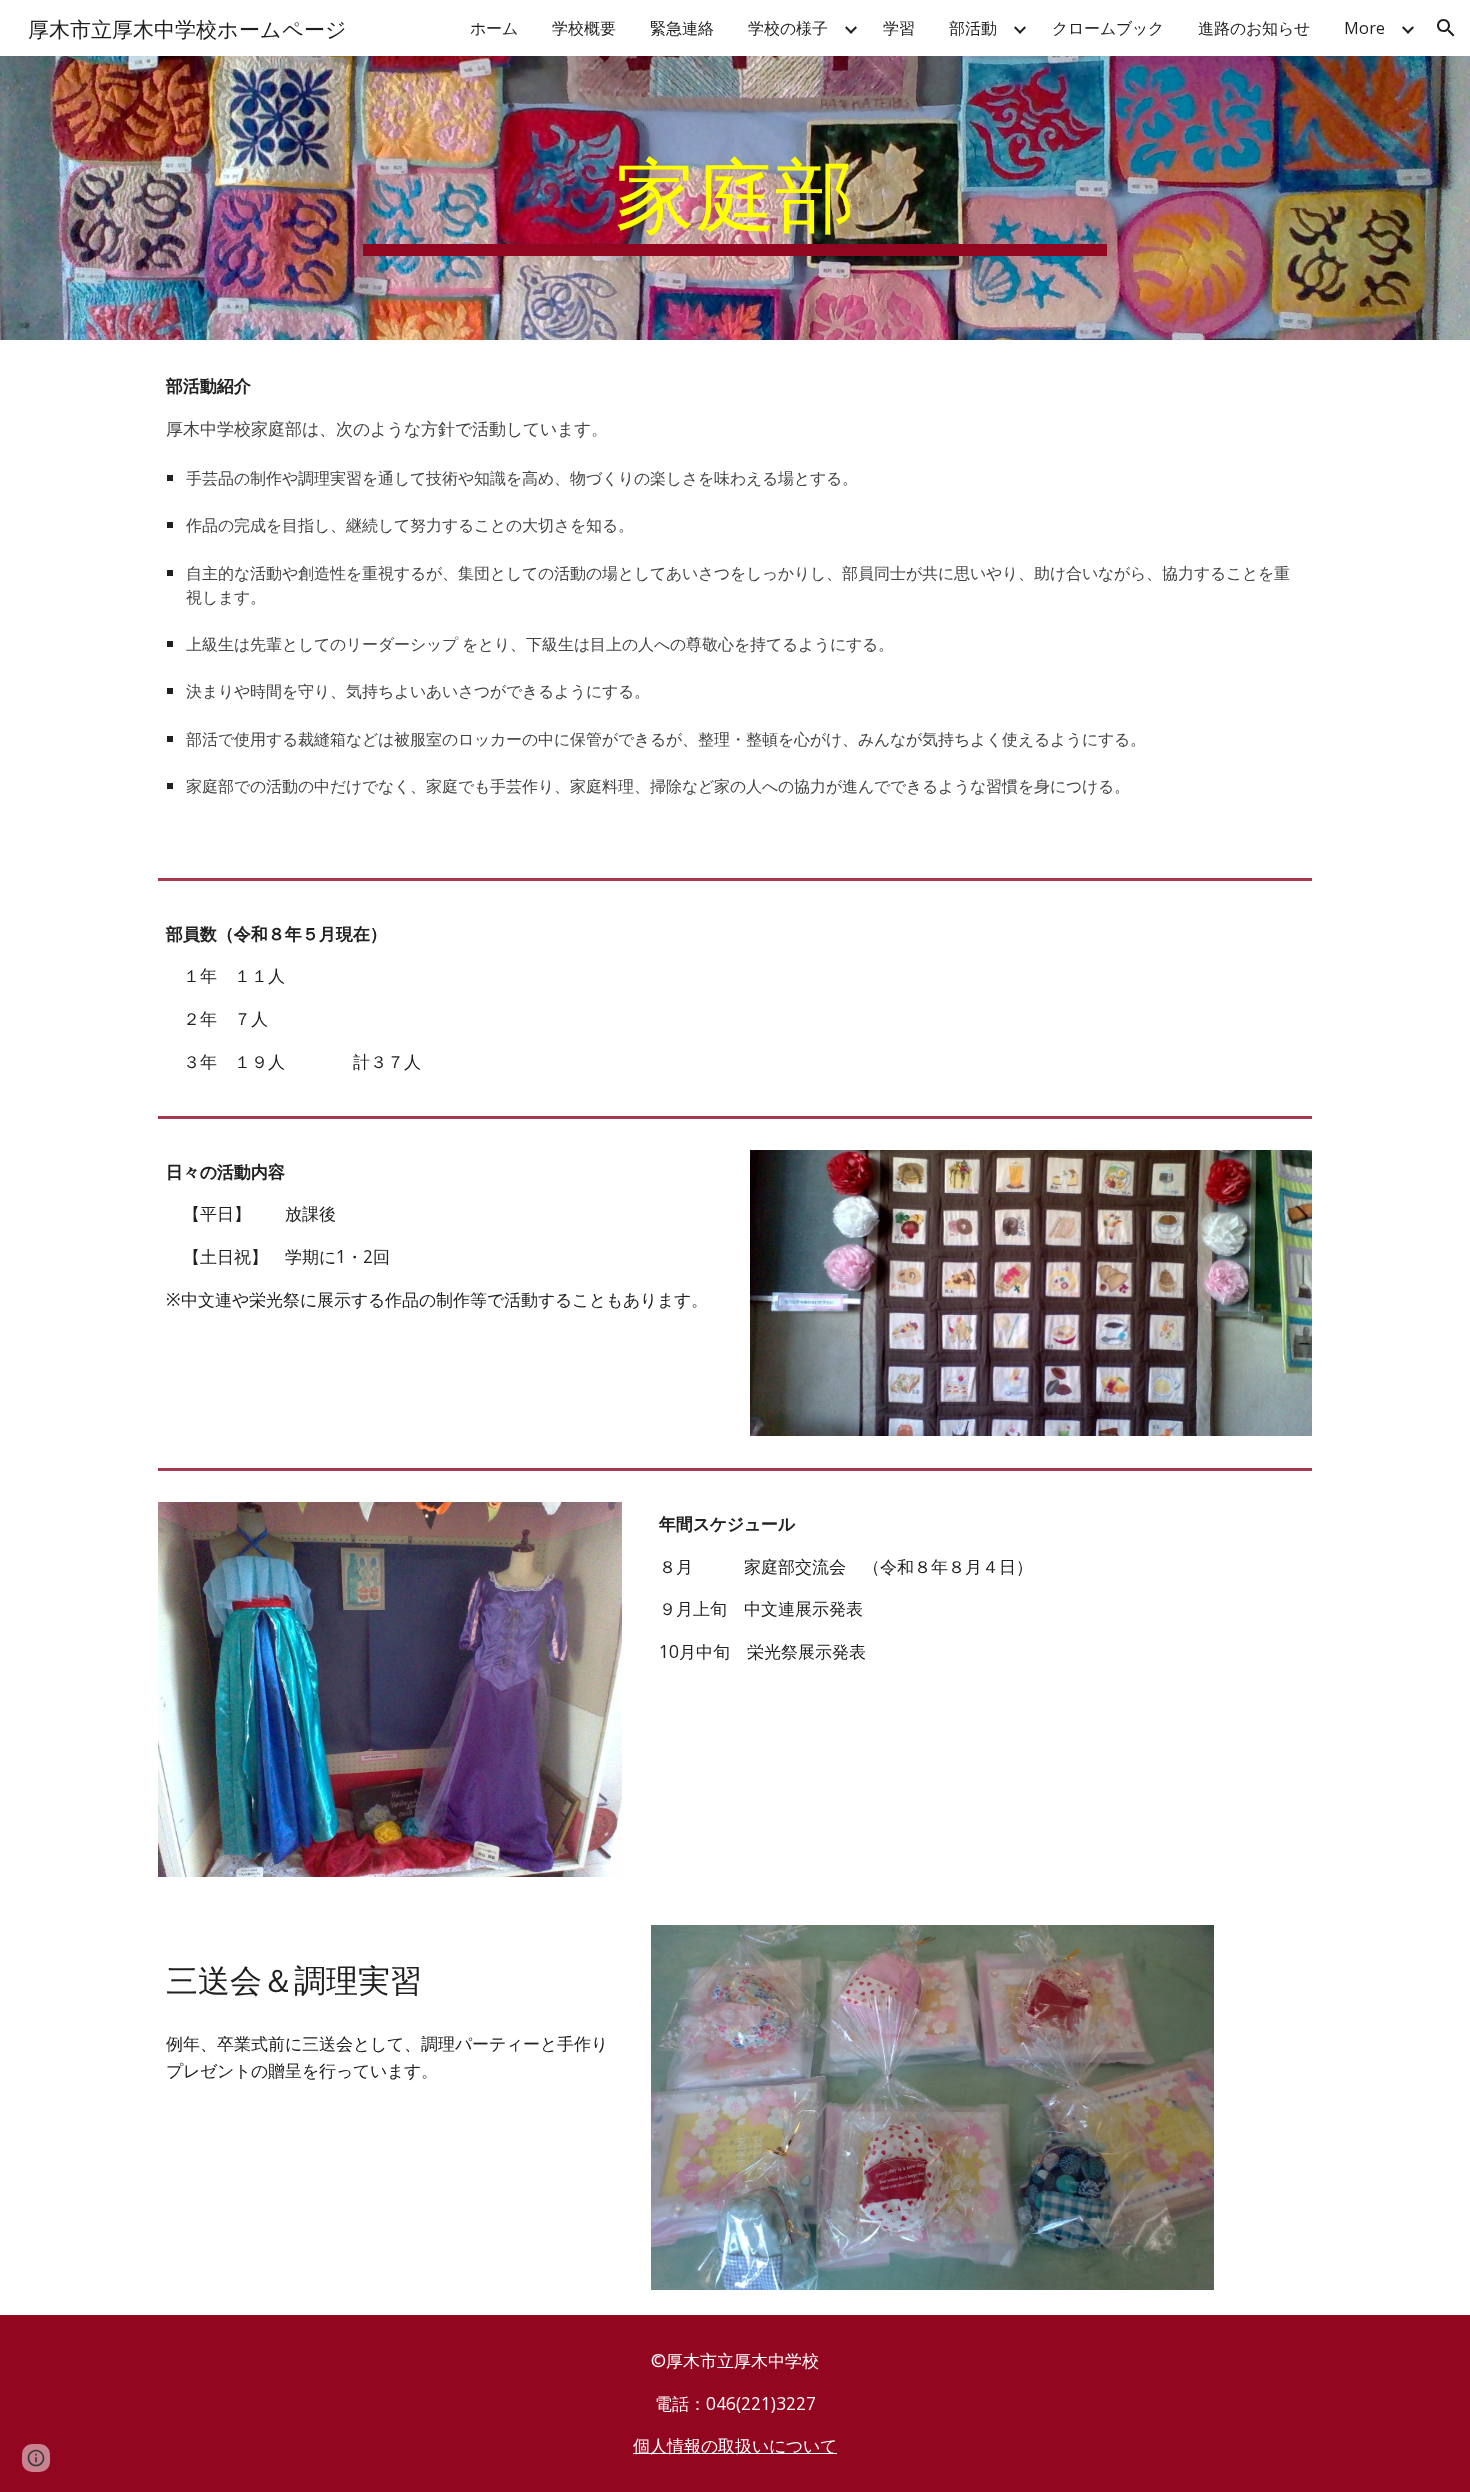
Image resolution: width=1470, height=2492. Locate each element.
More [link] (1364, 28)
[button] (1446, 28)
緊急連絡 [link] (682, 28)
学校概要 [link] (584, 28)
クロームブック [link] (1108, 28)
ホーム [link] (494, 28)
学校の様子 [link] (788, 28)
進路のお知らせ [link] (1254, 28)
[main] (735, 198)
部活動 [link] (973, 28)
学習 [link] (899, 28)
